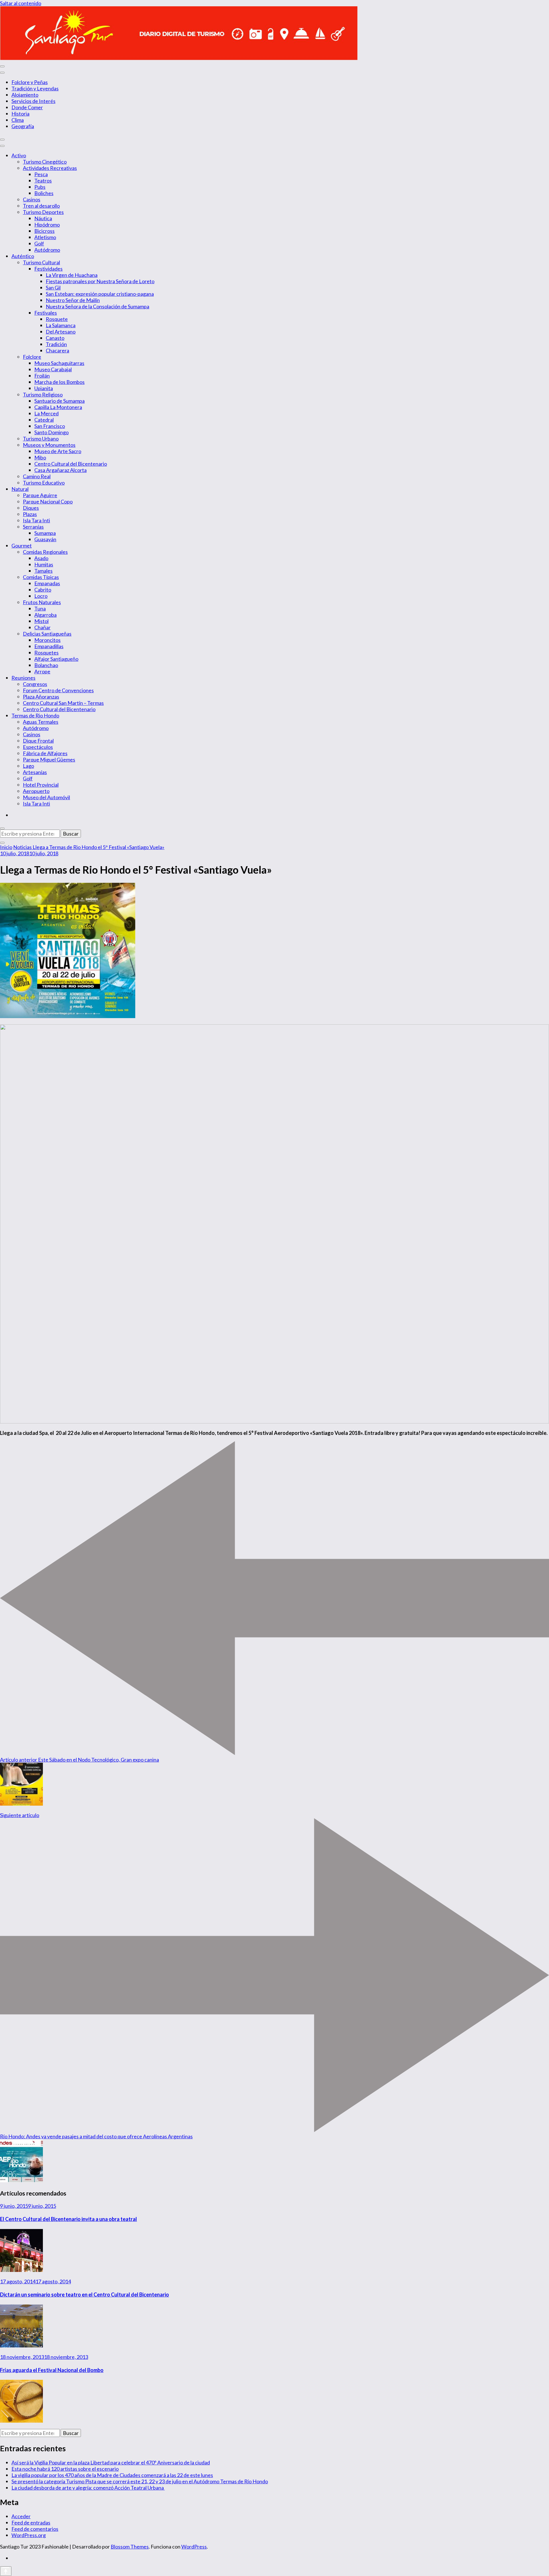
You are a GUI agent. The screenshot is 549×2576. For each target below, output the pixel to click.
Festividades (48, 269)
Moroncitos (47, 640)
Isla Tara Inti (36, 520)
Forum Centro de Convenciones (58, 690)
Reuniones (23, 678)
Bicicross (44, 231)
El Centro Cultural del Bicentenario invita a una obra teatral (68, 2219)
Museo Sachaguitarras (59, 363)
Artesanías (35, 772)
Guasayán (45, 539)
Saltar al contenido (21, 3)
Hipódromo (47, 225)
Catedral (44, 420)
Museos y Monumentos (49, 445)
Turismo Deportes (43, 212)
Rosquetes (46, 653)
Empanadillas (49, 646)
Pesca (41, 174)
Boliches (44, 193)
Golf (39, 243)
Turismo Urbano (41, 439)
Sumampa (45, 533)
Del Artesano (61, 332)
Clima (18, 120)
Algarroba (45, 615)
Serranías (33, 527)
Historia (20, 114)
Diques (31, 508)
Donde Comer (27, 107)
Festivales (46, 313)
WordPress (194, 2547)
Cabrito (43, 590)
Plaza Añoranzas (41, 697)
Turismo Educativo (44, 483)
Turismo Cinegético (45, 162)
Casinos (32, 199)
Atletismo (45, 237)
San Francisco (50, 426)
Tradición (56, 344)
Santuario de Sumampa (59, 401)
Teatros (43, 181)
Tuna (40, 608)
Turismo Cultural (41, 262)
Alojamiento (25, 95)
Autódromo (47, 250)
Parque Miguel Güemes (49, 759)
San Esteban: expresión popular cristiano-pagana (100, 294)
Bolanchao (46, 665)
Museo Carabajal (53, 369)
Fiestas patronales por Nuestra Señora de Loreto (100, 281)
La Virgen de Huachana (72, 275)
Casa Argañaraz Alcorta (60, 470)
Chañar (42, 627)
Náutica (43, 218)
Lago (28, 766)
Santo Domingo (51, 432)
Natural (20, 489)
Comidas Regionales (45, 552)
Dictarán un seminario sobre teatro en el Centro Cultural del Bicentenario (84, 2295)
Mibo (40, 457)
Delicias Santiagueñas (47, 634)
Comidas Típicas (41, 577)
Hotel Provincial (41, 785)
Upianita (44, 388)
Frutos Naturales (42, 602)
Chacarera (57, 350)
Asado (41, 558)
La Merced (46, 413)
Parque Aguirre (40, 495)
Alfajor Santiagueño (56, 659)
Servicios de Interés (33, 101)
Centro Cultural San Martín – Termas (63, 703)
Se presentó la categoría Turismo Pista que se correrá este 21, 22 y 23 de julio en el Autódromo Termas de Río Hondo (140, 2481)
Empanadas (47, 583)
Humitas (44, 564)
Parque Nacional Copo (48, 501)
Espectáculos (38, 747)
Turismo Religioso (43, 394)
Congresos (35, 684)
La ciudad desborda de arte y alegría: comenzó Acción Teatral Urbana (88, 2488)
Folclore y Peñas (30, 82)
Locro (41, 596)
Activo (19, 155)
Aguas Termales (41, 722)
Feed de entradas (31, 2523)
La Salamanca (61, 325)
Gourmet (22, 546)
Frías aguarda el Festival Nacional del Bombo (52, 2370)
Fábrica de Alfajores (45, 753)
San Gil (53, 287)
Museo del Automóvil (46, 797)
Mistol (41, 621)
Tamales (43, 571)
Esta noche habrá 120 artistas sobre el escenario (65, 2469)
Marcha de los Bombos (59, 382)
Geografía (23, 126)
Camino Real (37, 476)
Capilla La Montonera (58, 407)
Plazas (30, 514)
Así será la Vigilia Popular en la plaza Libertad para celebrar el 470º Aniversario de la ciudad (111, 2462)
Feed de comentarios (35, 2529)
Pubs (40, 187)
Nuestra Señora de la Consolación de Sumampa (98, 306)
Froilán (42, 376)
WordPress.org (29, 2535)
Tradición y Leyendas (35, 88)
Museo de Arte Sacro (58, 451)
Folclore (32, 357)
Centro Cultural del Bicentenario (71, 464)
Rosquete (57, 319)
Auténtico (23, 256)
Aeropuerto (36, 791)
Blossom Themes (130, 2547)
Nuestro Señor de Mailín (73, 300)
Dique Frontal (38, 741)
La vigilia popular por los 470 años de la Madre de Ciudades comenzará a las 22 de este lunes (112, 2475)
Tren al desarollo (41, 206)
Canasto (55, 338)
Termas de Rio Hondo (35, 715)
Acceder (21, 2516)
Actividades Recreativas (50, 168)
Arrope (42, 671)
